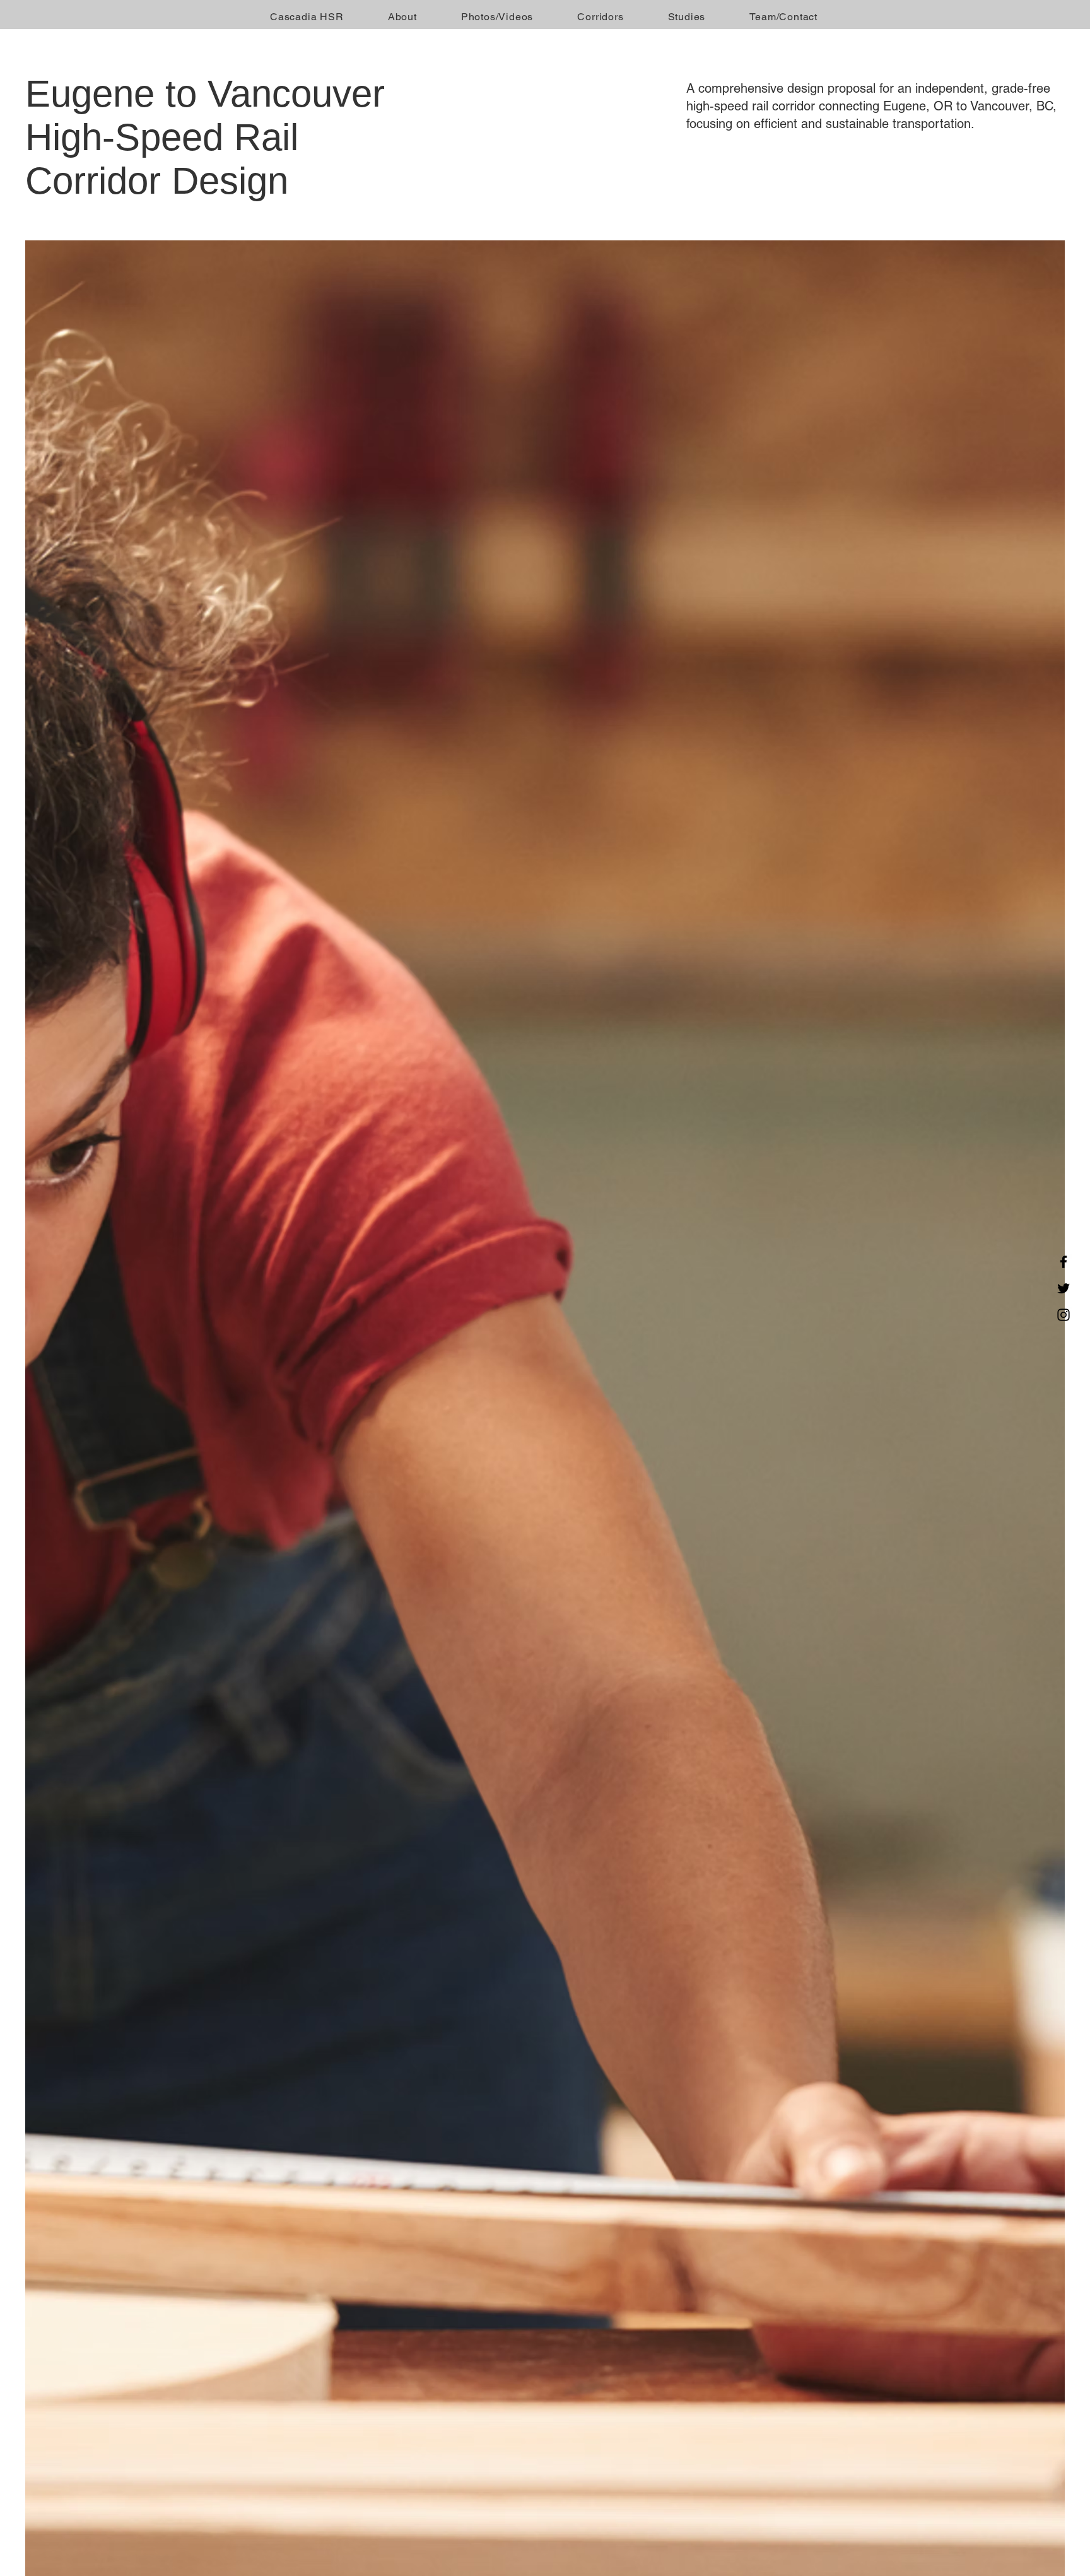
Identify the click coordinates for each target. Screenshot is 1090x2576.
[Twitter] (1064, 1288)
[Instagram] (1064, 1315)
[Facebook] (1064, 1262)
